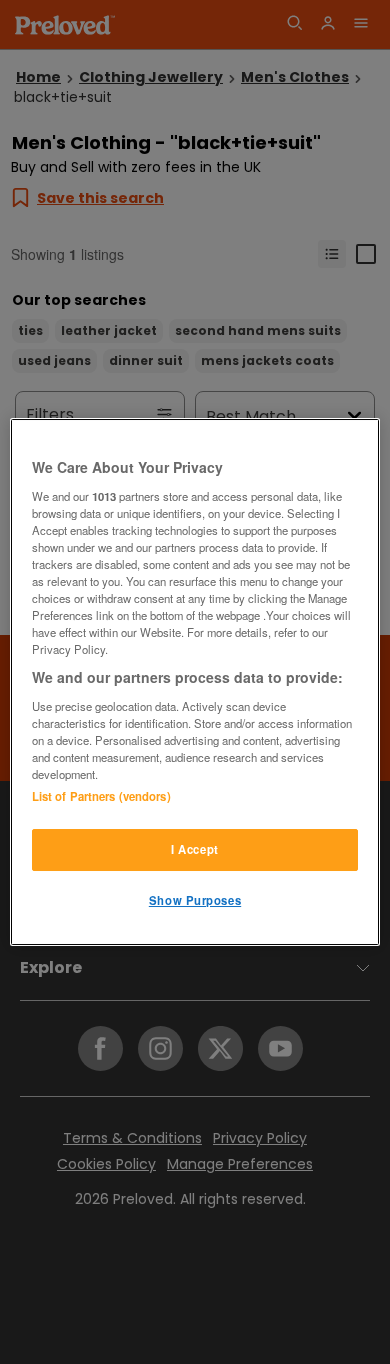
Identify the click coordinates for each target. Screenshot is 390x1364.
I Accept (195, 849)
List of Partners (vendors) (101, 796)
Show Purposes (195, 900)
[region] (195, 682)
